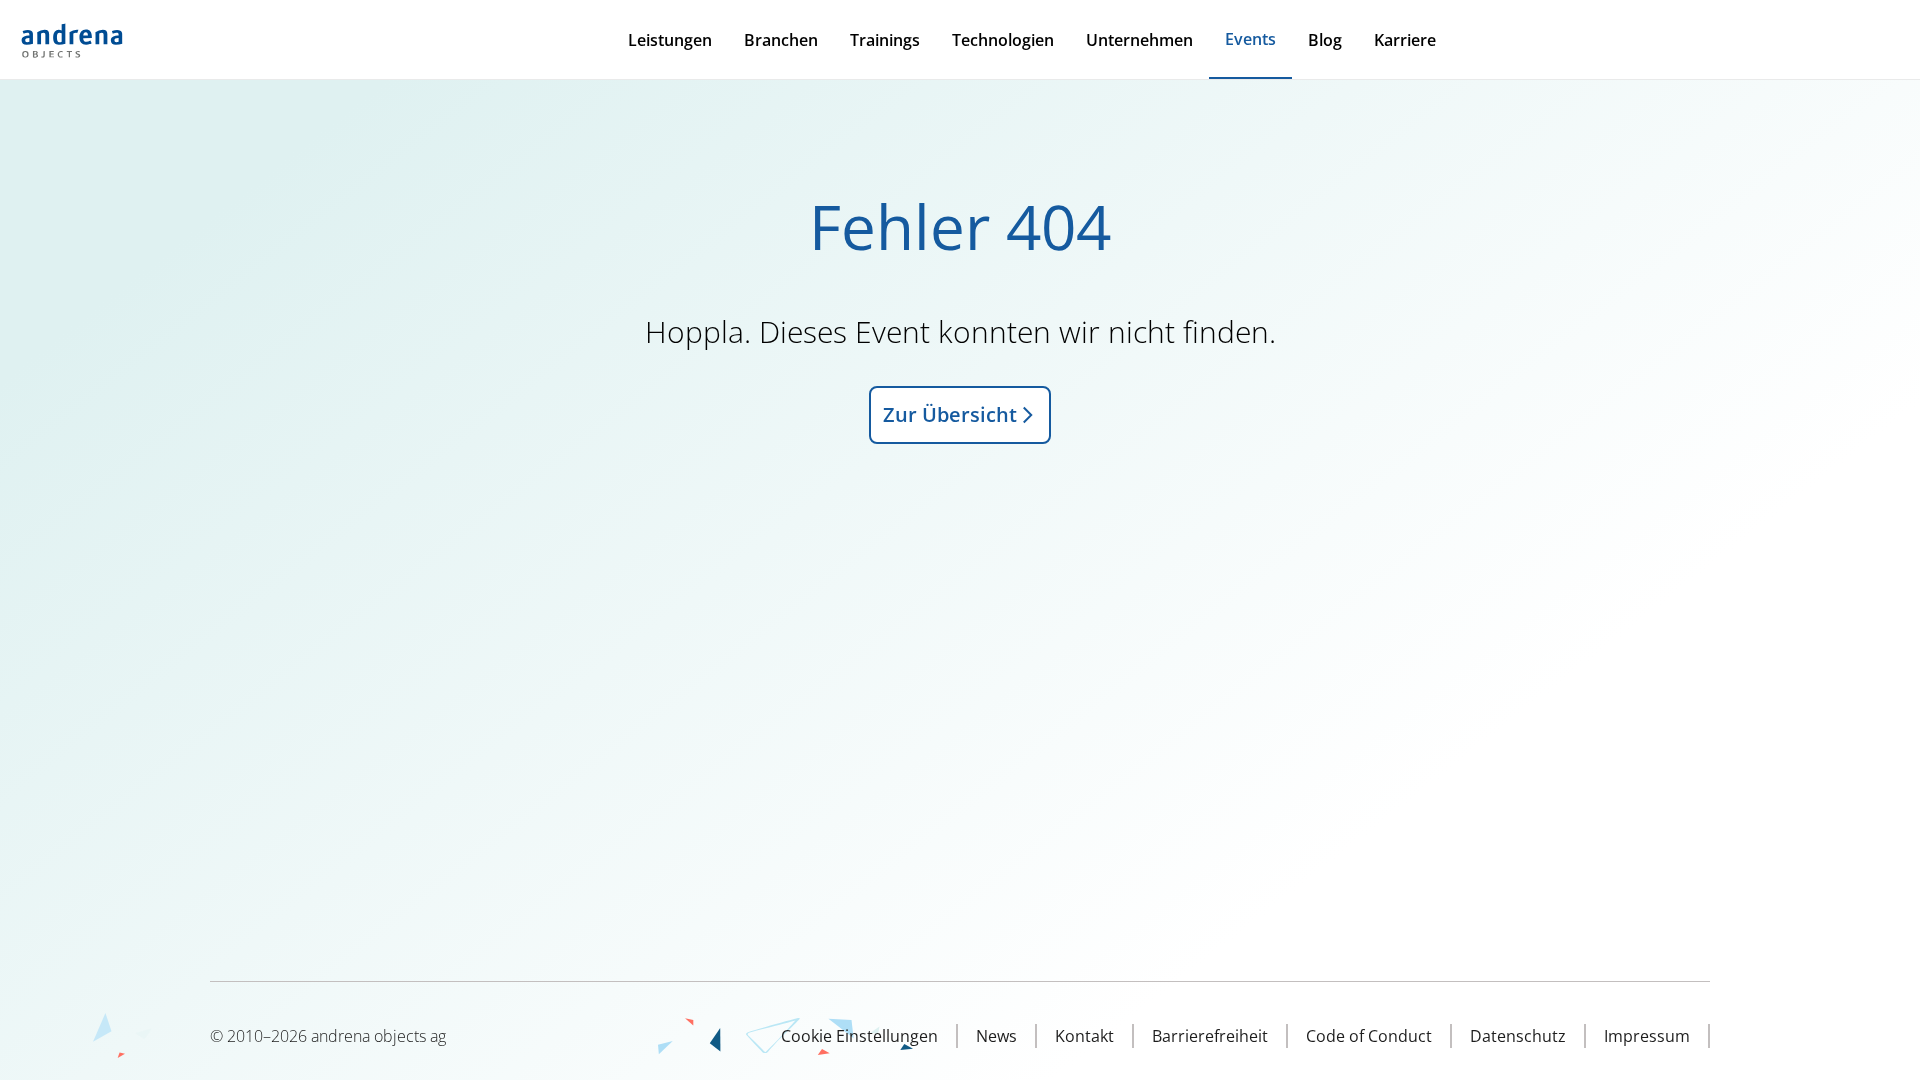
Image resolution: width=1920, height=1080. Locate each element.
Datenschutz (1518, 1036)
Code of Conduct (1369, 1036)
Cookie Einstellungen (859, 1036)
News (996, 1036)
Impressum (1647, 1036)
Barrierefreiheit (1210, 1036)
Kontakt (1084, 1036)
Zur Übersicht (950, 414)
